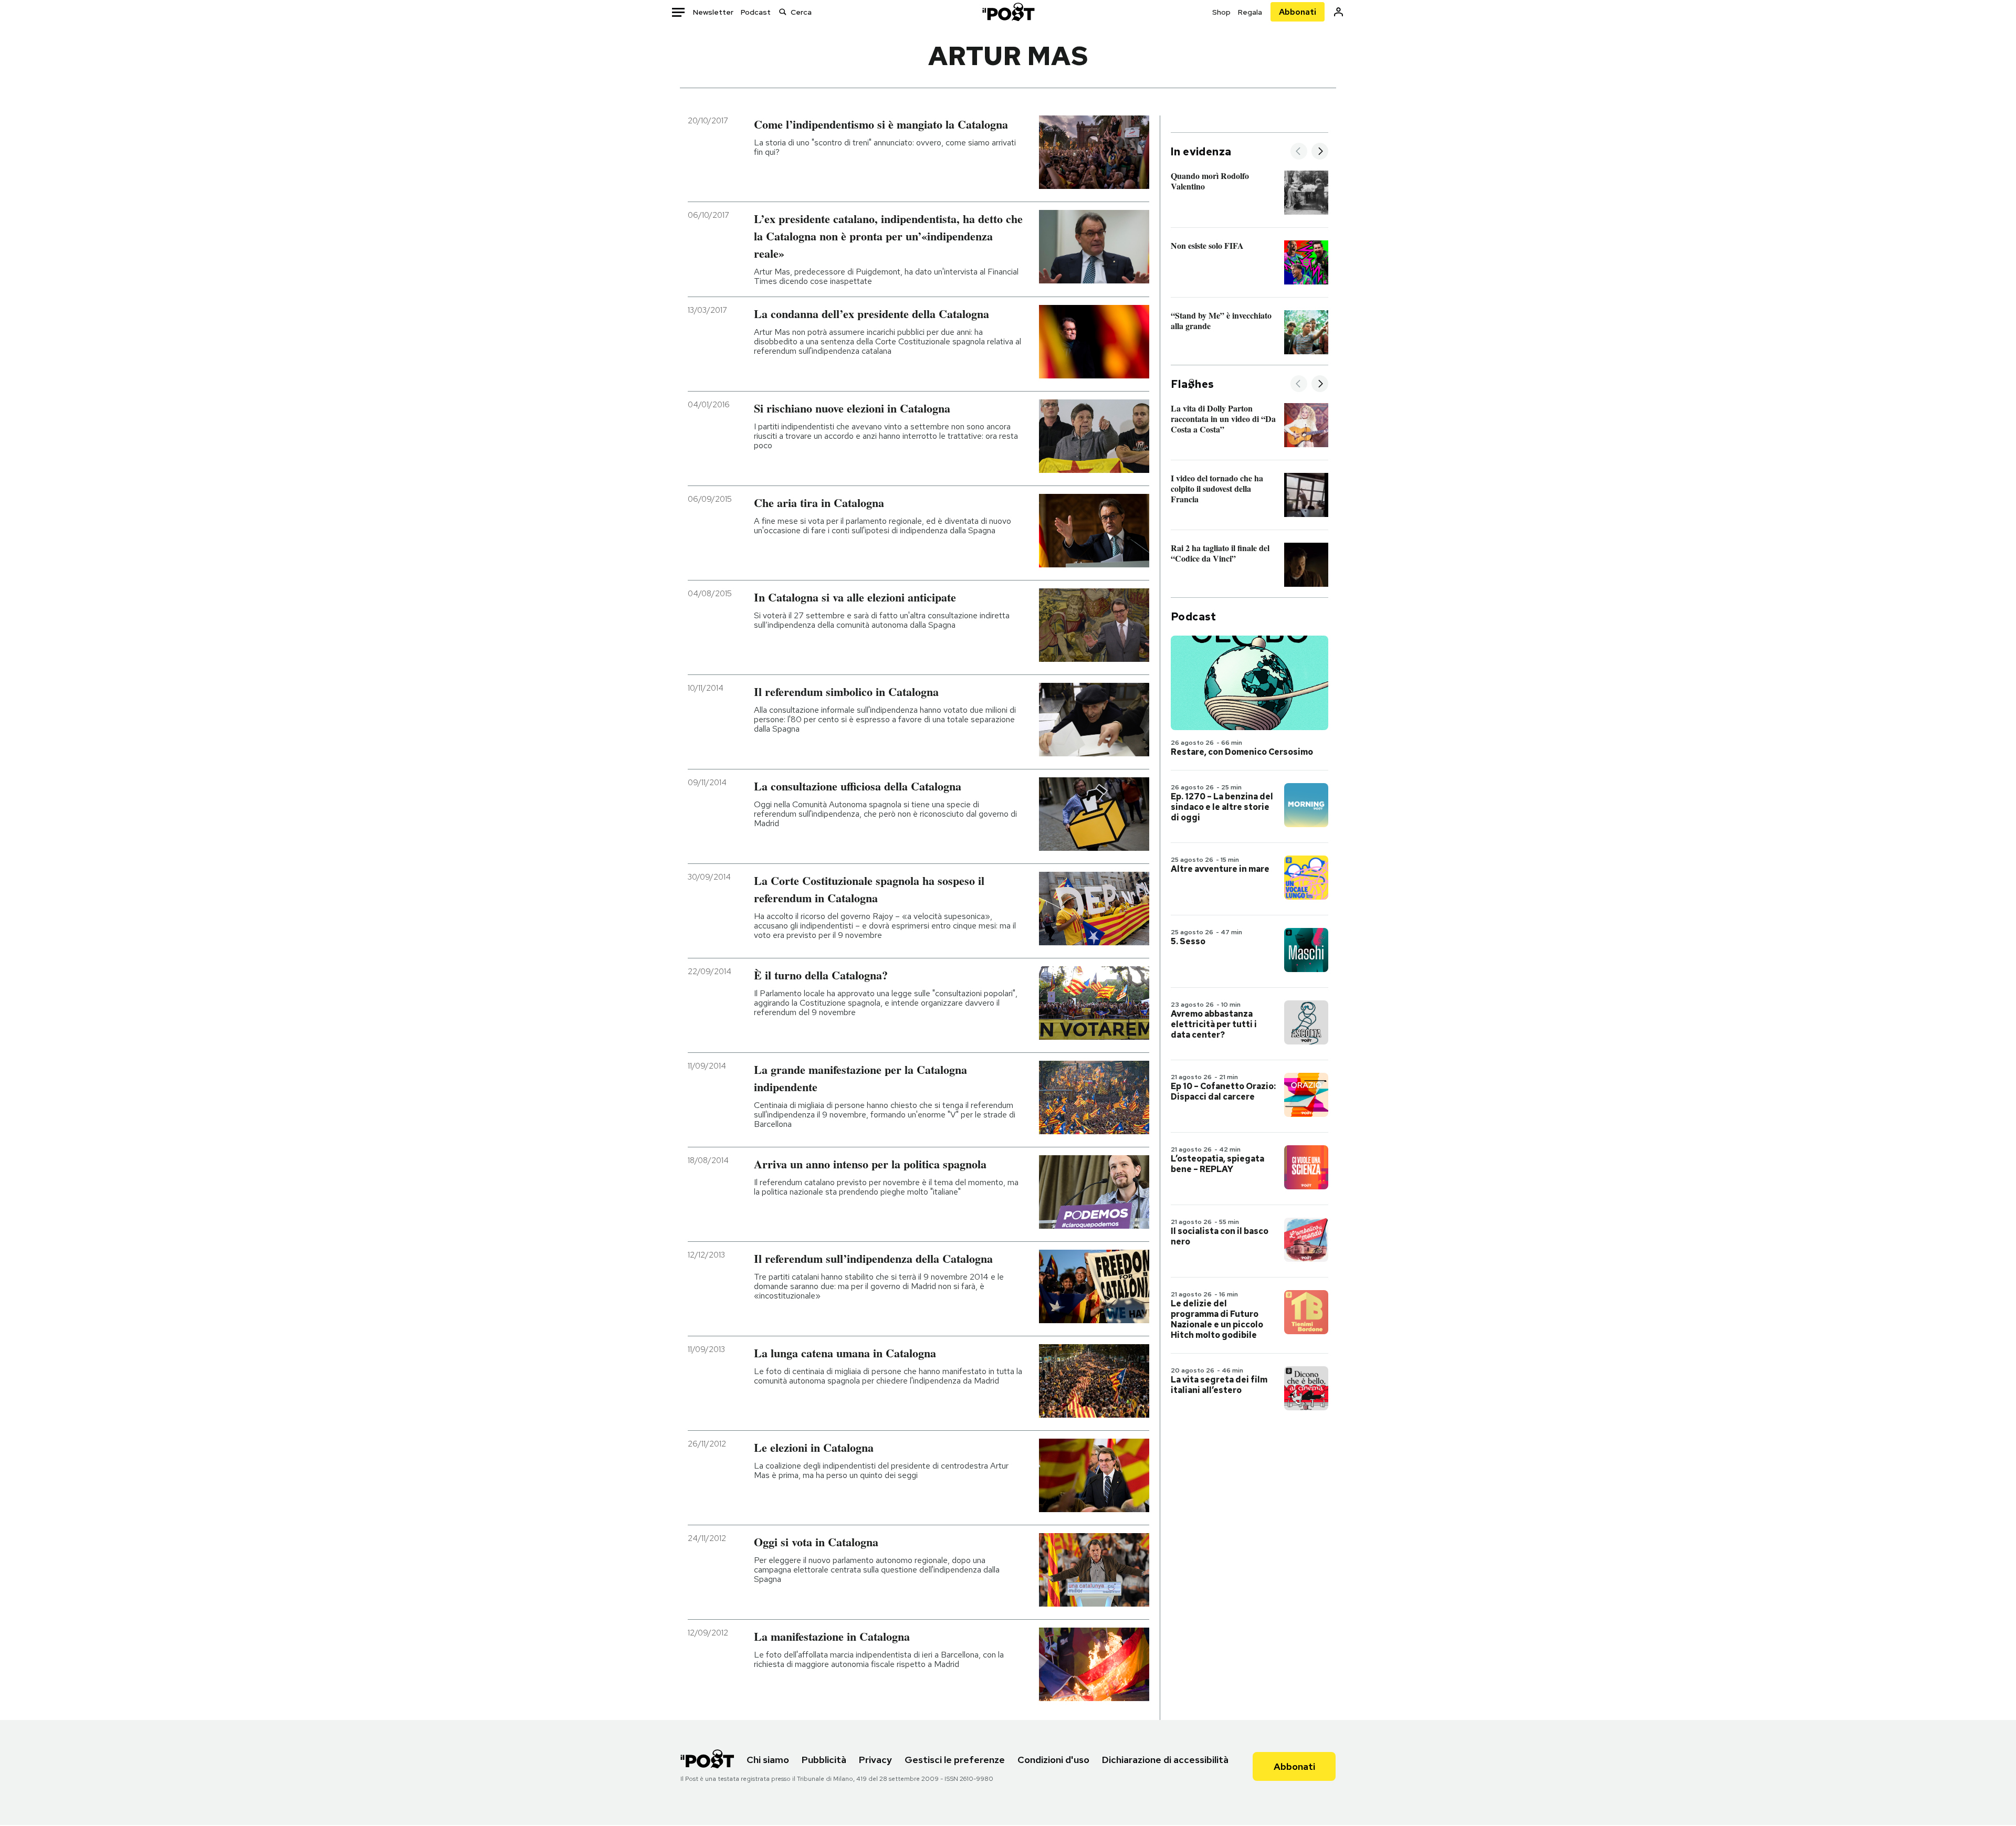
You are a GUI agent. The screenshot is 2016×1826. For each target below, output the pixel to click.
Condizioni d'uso (1053, 1760)
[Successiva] (1320, 152)
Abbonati (1298, 12)
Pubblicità (824, 1760)
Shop (1221, 12)
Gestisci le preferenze (955, 1760)
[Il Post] (1008, 12)
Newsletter (713, 12)
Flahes (1192, 384)
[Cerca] (783, 12)
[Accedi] (1338, 12)
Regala (1250, 12)
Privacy (875, 1760)
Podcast (756, 12)
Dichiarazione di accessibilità (1165, 1760)
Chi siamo (768, 1760)
